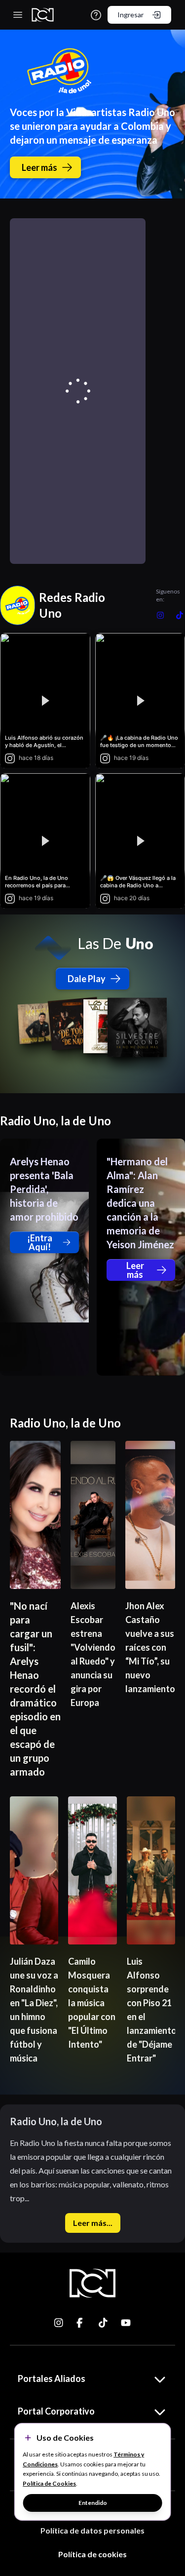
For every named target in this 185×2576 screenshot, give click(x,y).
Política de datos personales (92, 2530)
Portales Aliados (52, 2378)
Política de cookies (92, 2554)
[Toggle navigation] (18, 15)
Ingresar (130, 15)
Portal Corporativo (56, 2411)
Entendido (93, 2503)
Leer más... (93, 2223)
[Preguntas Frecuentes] (96, 15)
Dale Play (87, 979)
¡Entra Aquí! (40, 1242)
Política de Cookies (49, 2483)
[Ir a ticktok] (59, 2323)
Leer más (39, 167)
